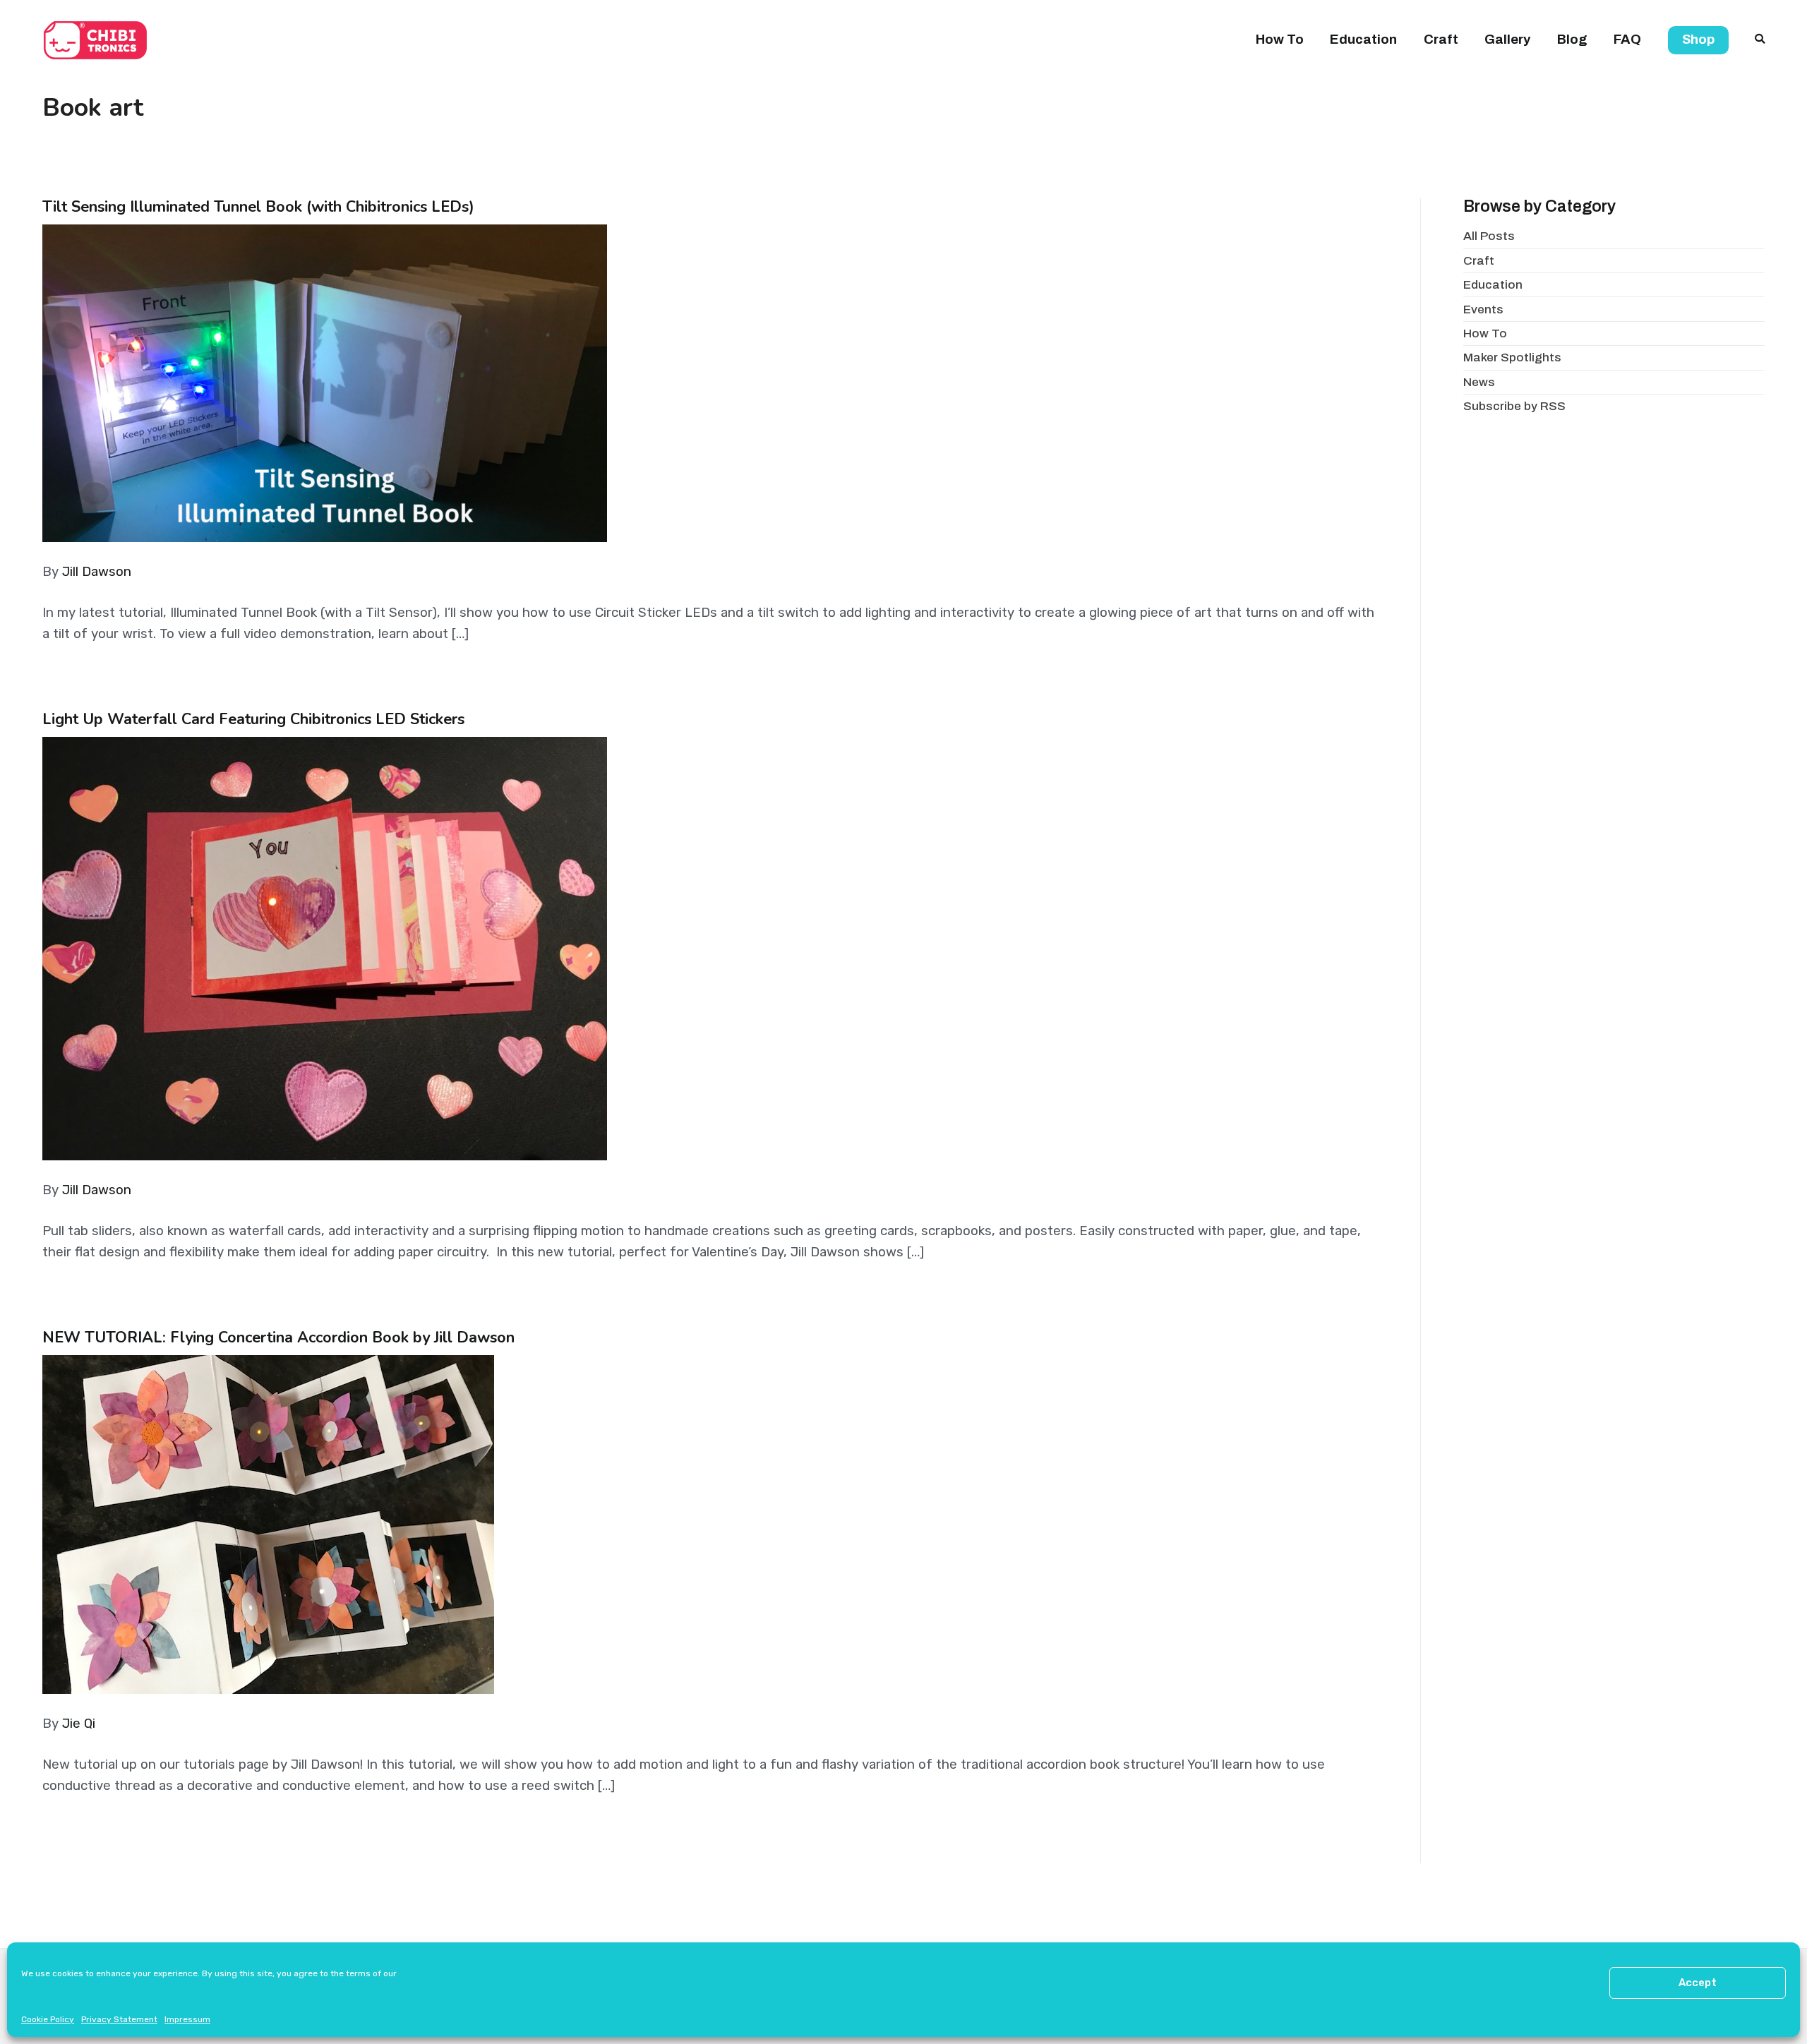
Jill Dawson (97, 572)
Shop (1698, 40)
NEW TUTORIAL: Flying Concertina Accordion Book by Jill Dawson (278, 1337)
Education (1363, 40)
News (1479, 382)
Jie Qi (79, 1724)
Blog (1572, 40)
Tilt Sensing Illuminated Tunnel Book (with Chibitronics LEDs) (258, 207)
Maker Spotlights (1512, 357)
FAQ (1627, 40)
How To (1280, 40)
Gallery (1507, 40)
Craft (1441, 40)
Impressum (187, 2019)
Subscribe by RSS (1514, 406)
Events (1483, 309)
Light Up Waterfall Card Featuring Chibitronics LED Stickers (253, 719)
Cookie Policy (48, 2019)
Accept (1698, 1983)
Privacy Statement (119, 2019)
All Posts (1489, 236)
